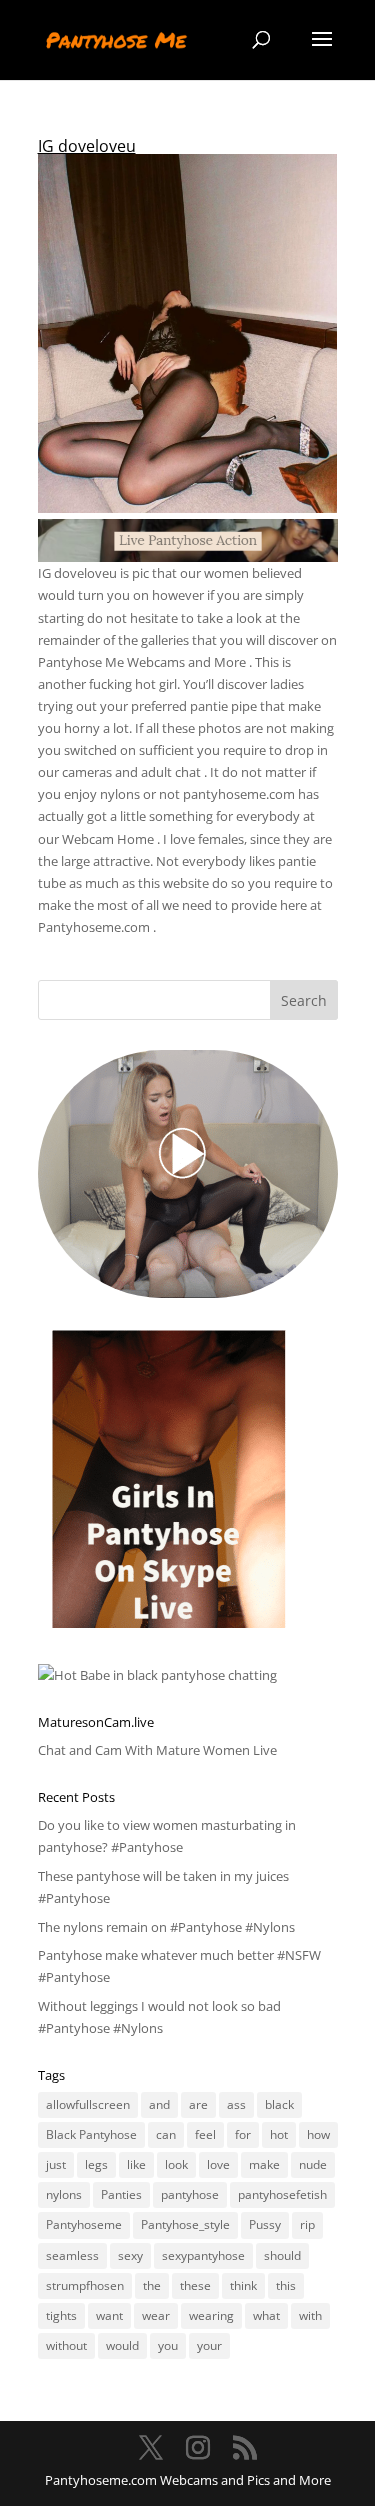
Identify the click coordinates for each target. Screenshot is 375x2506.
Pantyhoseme (84, 2224)
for (243, 2134)
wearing (211, 2315)
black (279, 2104)
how (318, 2134)
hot (279, 2134)
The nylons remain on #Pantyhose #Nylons (166, 1927)
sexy (130, 2255)
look (176, 2164)
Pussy (265, 2224)
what (266, 2315)
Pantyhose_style (185, 2224)
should (282, 2255)
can (166, 2134)
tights (61, 2315)
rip (307, 2224)
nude (313, 2164)
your (209, 2345)
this (286, 2285)
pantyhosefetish (282, 2194)
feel (205, 2134)
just (56, 2164)
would (122, 2345)
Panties (121, 2194)
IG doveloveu (87, 146)
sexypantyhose (203, 2255)
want (109, 2315)
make (264, 2164)
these (195, 2285)
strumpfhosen (85, 2285)
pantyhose (190, 2194)
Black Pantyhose (91, 2134)
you (168, 2345)
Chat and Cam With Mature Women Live (157, 1750)
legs (96, 2164)
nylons (64, 2194)
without (66, 2345)
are (198, 2104)
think (243, 2285)
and (159, 2104)
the (152, 2285)
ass (236, 2104)
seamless (72, 2255)
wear (156, 2315)
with (310, 2315)
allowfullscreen (88, 2104)
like (136, 2164)
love (218, 2164)
